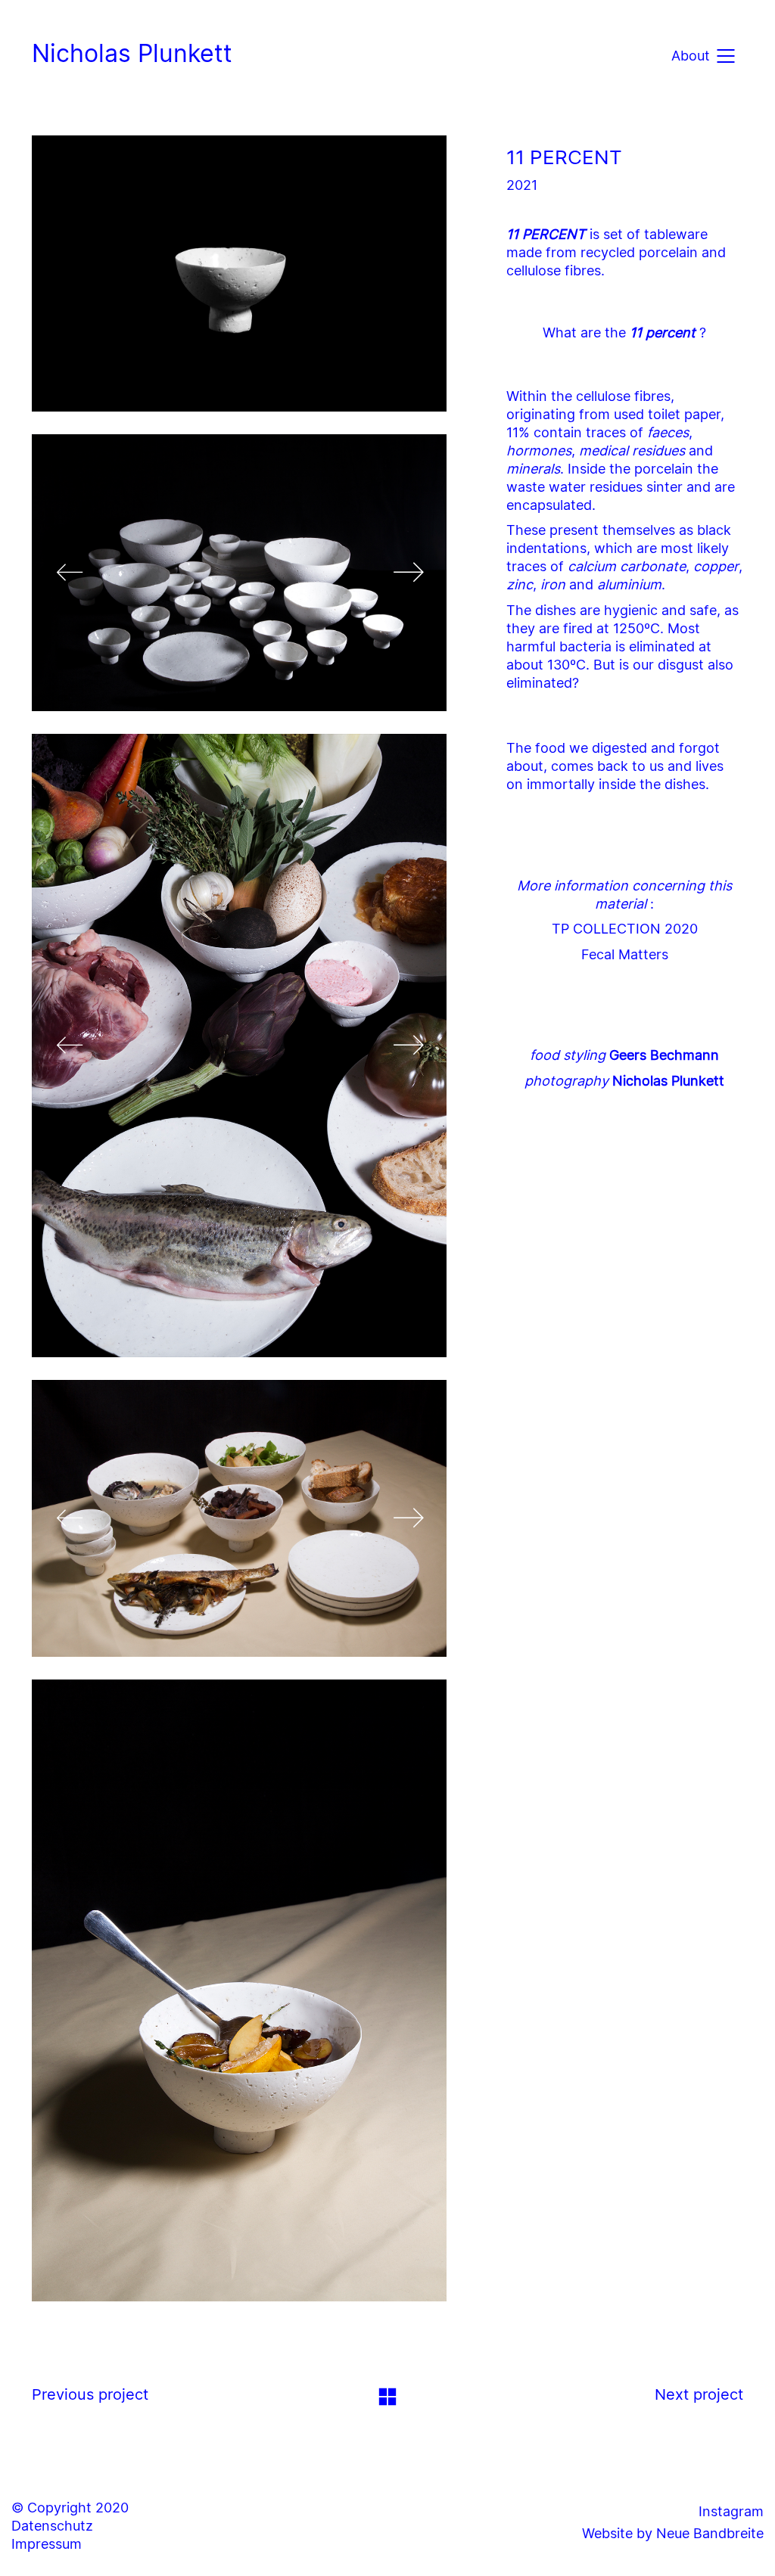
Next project (699, 2394)
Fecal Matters (625, 954)
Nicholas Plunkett (132, 53)
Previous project (90, 2394)
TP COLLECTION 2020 (625, 929)
